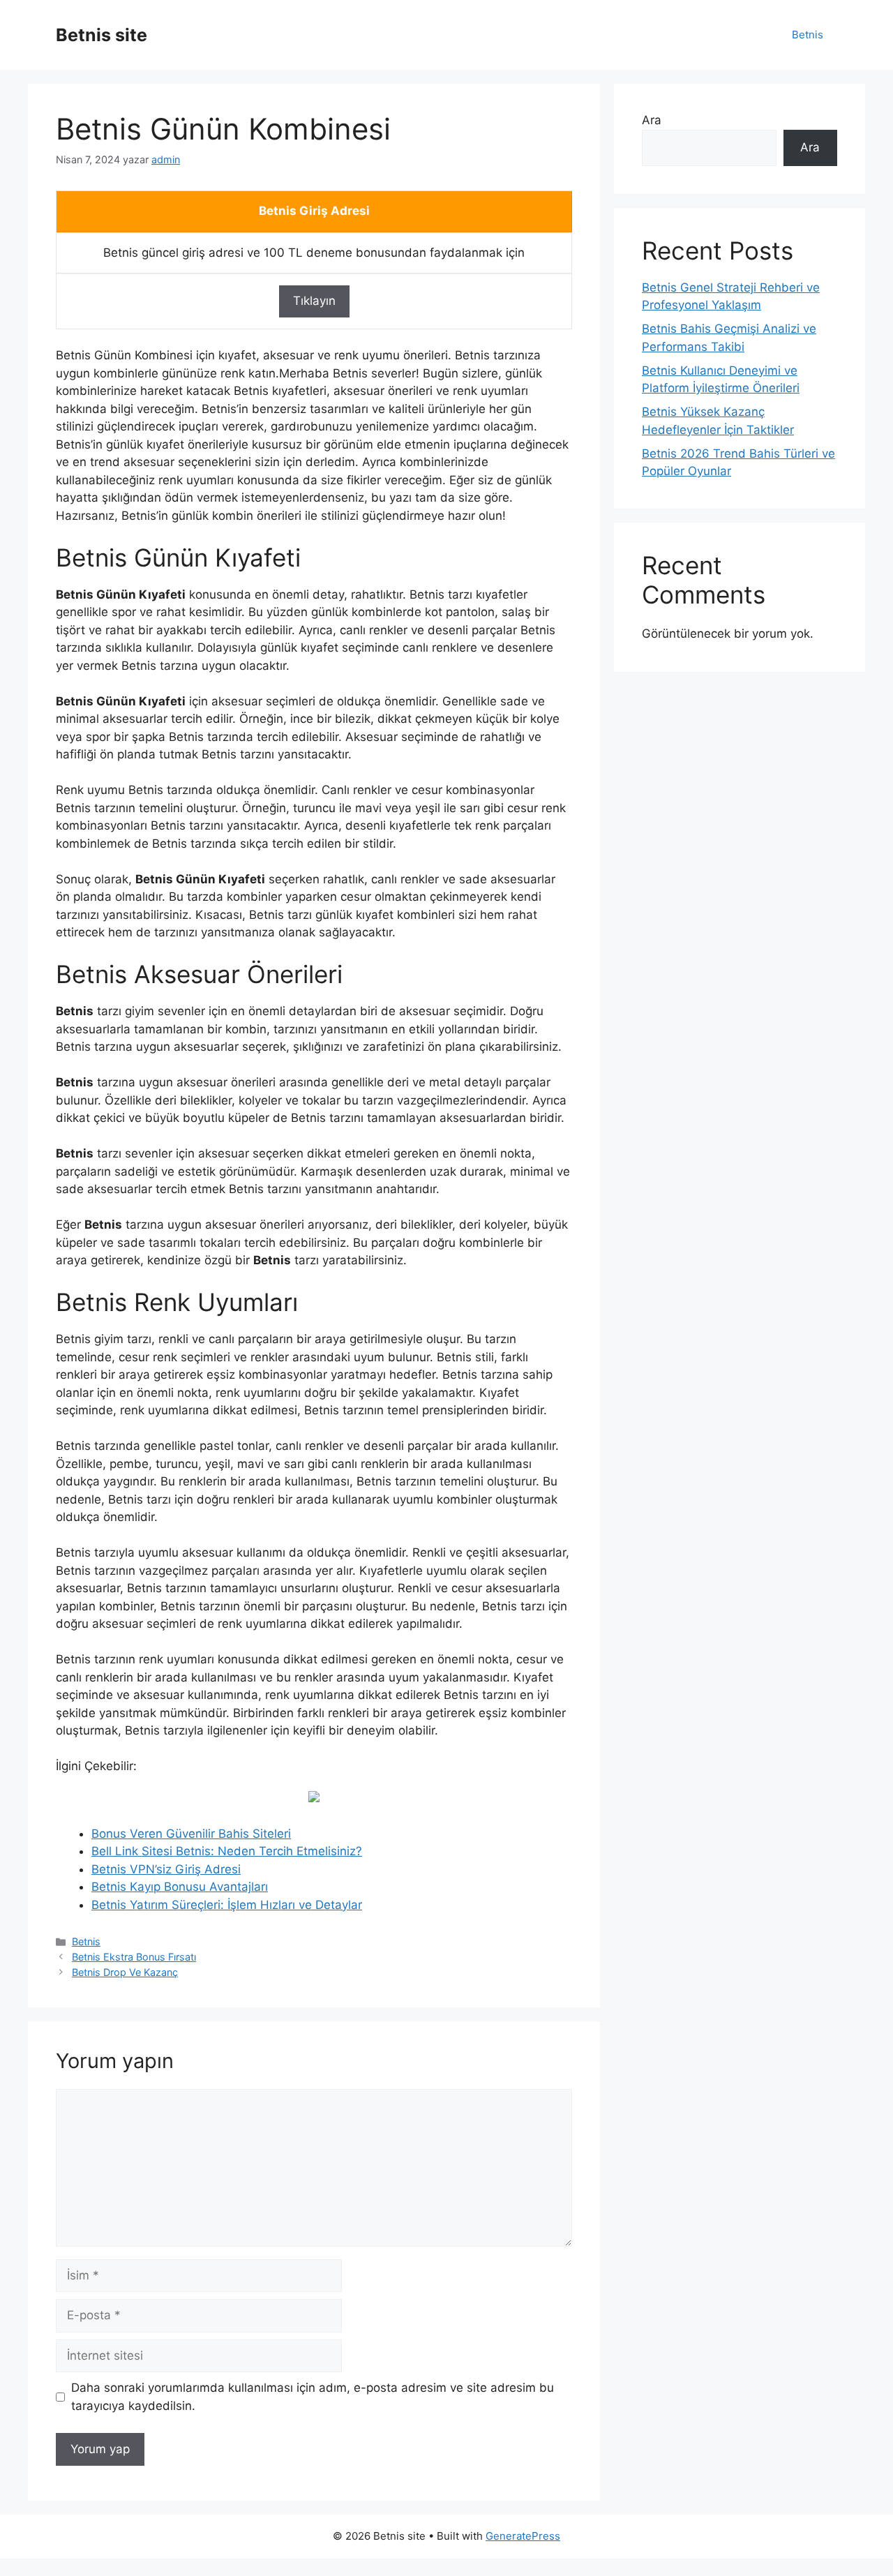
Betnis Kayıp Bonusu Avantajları (180, 1887)
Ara (652, 120)
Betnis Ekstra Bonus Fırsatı (134, 1957)
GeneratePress (523, 2536)
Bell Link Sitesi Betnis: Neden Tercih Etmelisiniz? (227, 1851)
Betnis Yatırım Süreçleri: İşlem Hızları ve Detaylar (227, 1905)
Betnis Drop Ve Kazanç (125, 1972)
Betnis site (102, 35)
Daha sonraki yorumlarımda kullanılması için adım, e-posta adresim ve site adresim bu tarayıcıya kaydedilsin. (313, 2397)
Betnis (808, 35)
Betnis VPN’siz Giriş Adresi (166, 1869)
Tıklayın (314, 301)
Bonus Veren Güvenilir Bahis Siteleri (191, 1834)
